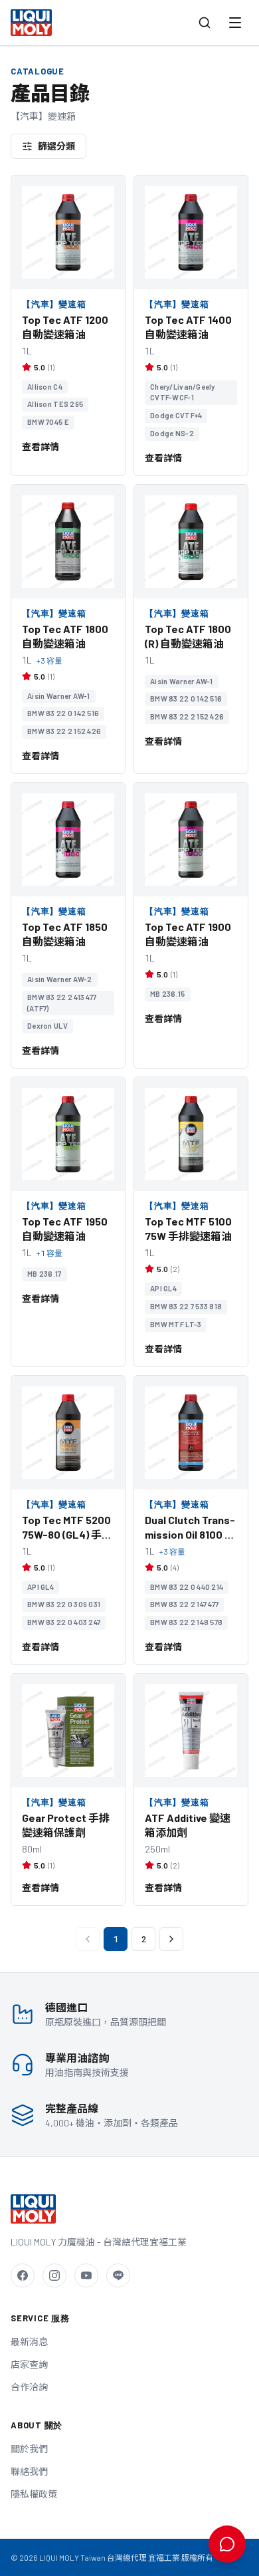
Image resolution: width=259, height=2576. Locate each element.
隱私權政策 (34, 2494)
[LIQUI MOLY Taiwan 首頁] (31, 23)
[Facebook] (23, 2275)
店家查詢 (29, 2364)
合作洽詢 (29, 2387)
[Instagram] (54, 2275)
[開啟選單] (235, 23)
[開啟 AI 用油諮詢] (227, 2544)
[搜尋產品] (205, 23)
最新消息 (29, 2342)
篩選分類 (56, 146)
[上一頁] (88, 1939)
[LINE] (118, 2275)
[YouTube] (86, 2275)
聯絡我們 (29, 2471)
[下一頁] (171, 1939)
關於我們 (29, 2449)
